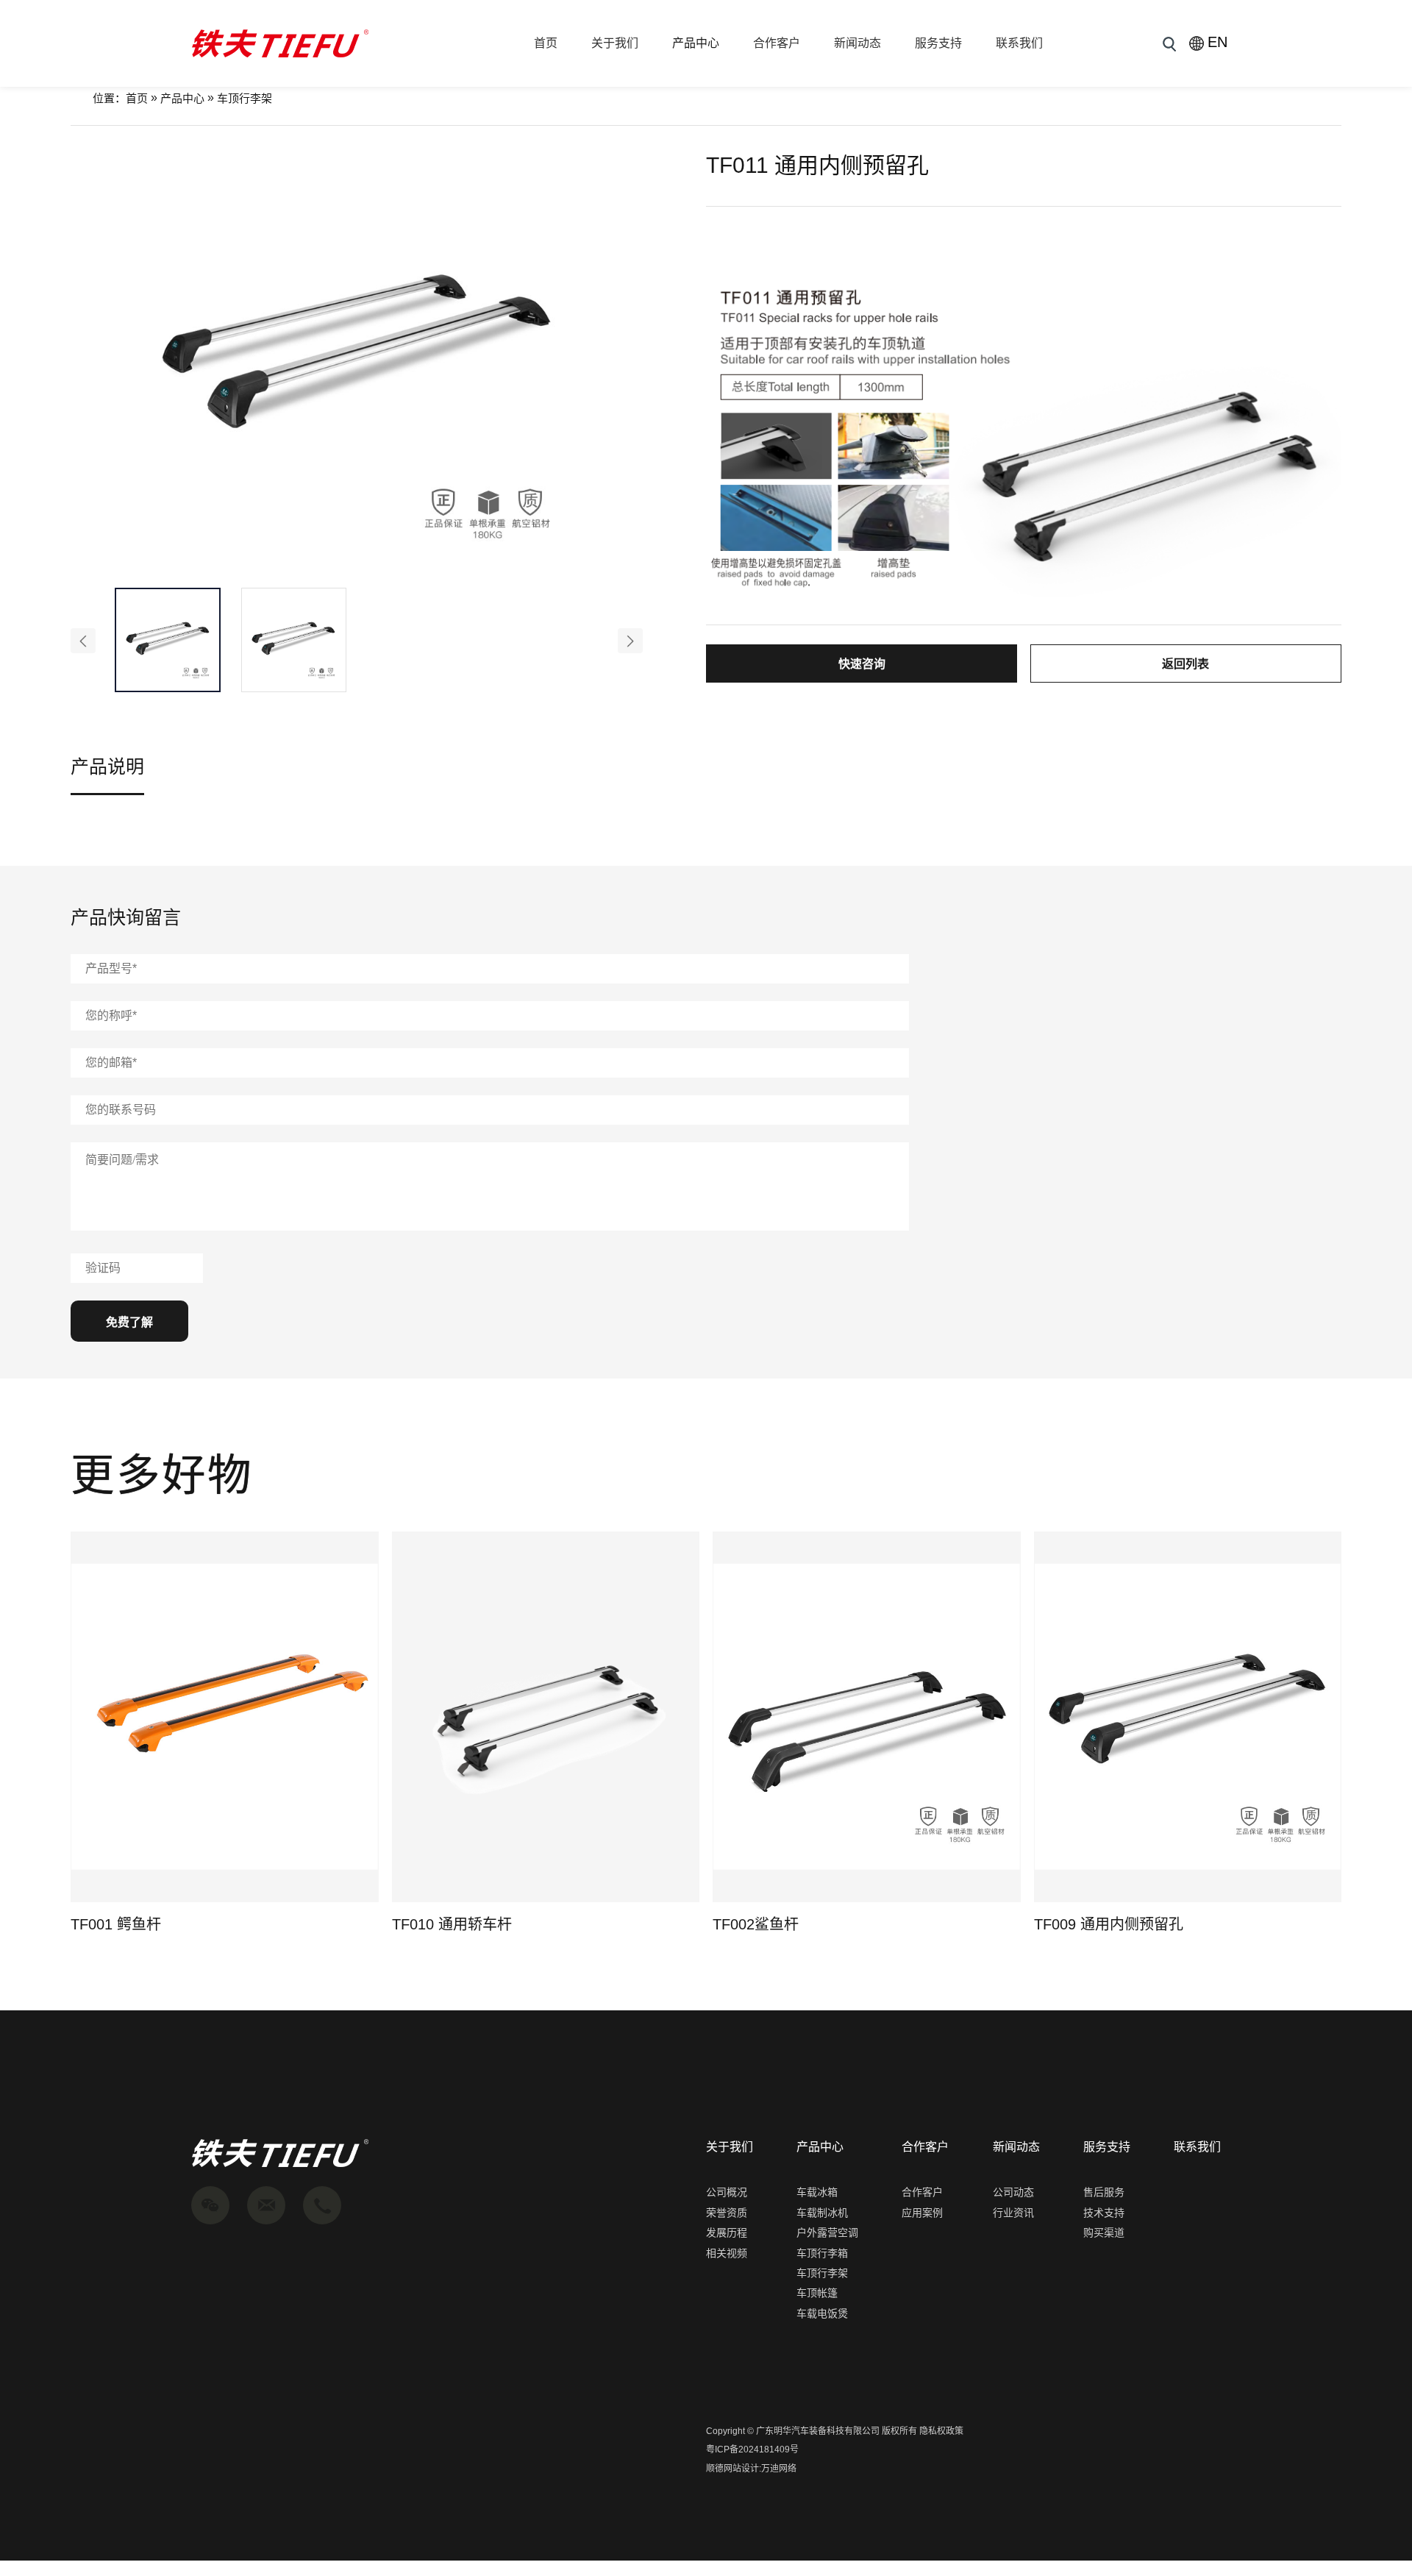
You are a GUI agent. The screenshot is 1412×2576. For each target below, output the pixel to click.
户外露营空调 (827, 2232)
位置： (109, 98)
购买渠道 (1104, 2232)
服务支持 (938, 43)
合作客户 (777, 43)
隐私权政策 (941, 2431)
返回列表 (1185, 664)
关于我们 (615, 43)
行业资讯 (1013, 2213)
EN (1214, 42)
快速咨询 (862, 664)
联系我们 (1019, 43)
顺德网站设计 (732, 2469)
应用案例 (922, 2213)
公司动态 (1013, 2192)
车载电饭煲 (822, 2313)
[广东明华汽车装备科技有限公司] (280, 43)
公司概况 (727, 2192)
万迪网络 (779, 2469)
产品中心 (696, 43)
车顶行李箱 (822, 2253)
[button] (83, 641)
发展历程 (727, 2232)
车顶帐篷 (817, 2293)
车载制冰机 (822, 2213)
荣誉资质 (727, 2213)
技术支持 (1104, 2213)
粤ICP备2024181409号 (752, 2449)
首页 (546, 43)
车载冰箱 (817, 2192)
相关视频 (727, 2253)
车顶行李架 (245, 98)
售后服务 (1104, 2192)
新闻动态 (857, 43)
